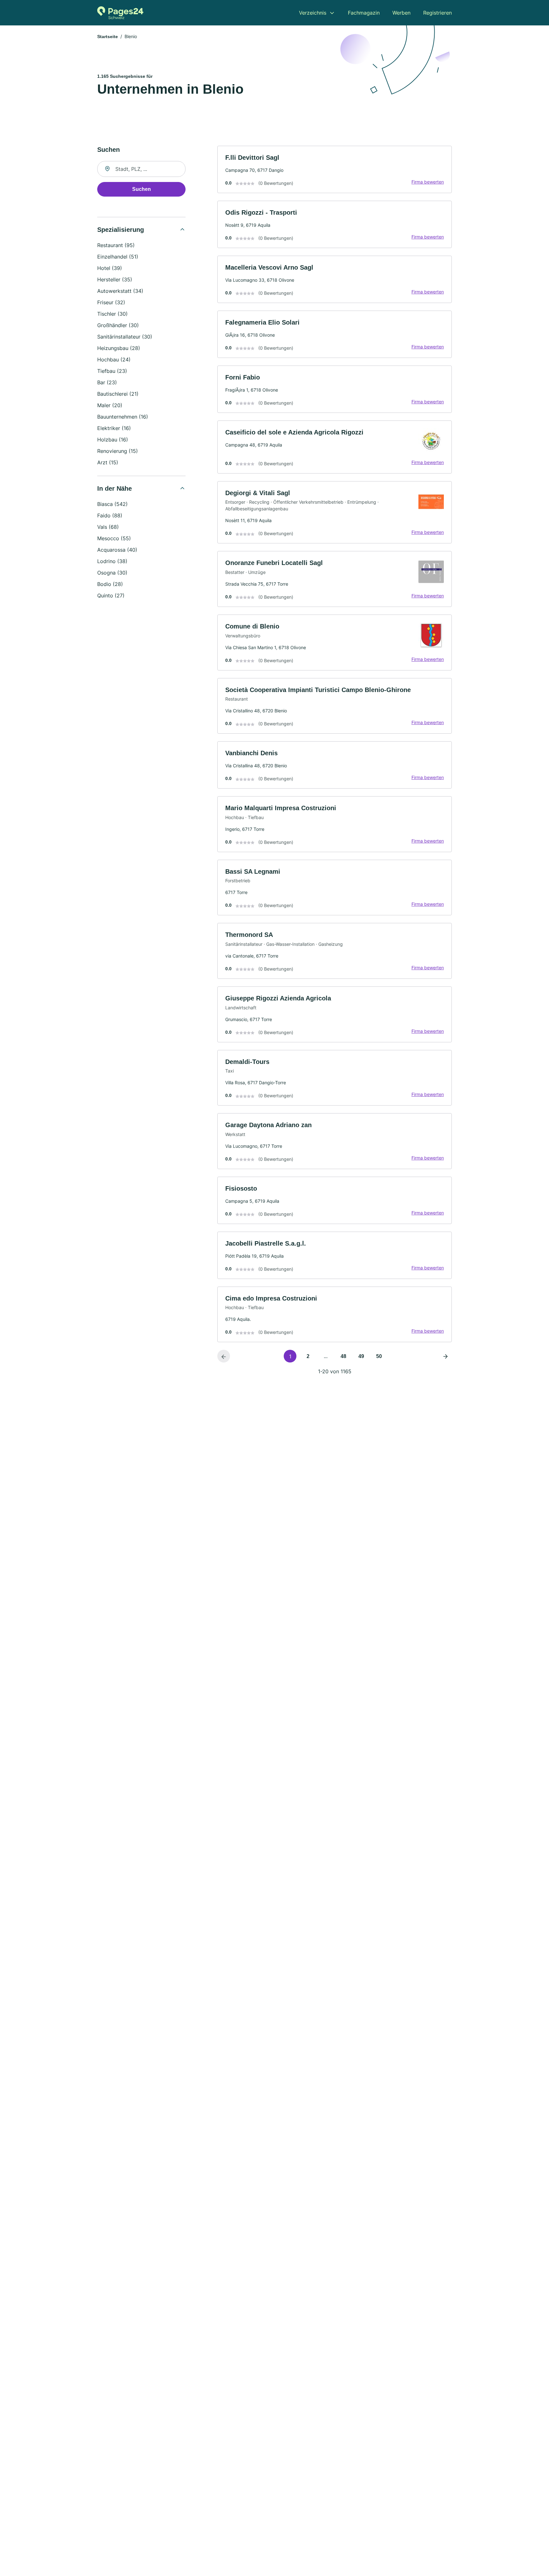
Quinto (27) (111, 595)
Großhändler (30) (118, 325)
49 (361, 1356)
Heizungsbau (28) (119, 348)
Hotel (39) (110, 268)
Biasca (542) (112, 504)
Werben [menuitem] (401, 13)
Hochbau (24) (114, 360)
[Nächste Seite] (445, 1356)
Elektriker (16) (114, 428)
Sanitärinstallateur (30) (125, 337)
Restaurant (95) (116, 245)
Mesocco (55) (114, 538)
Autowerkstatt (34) (120, 291)
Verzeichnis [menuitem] (313, 13)
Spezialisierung (121, 230)
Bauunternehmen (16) (123, 417)
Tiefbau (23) (112, 371)
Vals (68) (108, 527)
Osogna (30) (112, 573)
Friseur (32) (111, 302)
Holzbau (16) (113, 440)
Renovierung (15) (118, 451)
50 (379, 1356)
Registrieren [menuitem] (437, 13)
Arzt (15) (108, 462)
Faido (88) (110, 515)
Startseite (108, 37)
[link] (335, 169)
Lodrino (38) (112, 561)
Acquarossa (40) (117, 550)
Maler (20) (110, 405)
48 (343, 1356)
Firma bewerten (428, 182)
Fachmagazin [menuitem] (364, 13)
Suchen (142, 189)
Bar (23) (107, 382)
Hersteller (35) (115, 279)
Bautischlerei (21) (118, 394)
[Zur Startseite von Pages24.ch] (120, 13)
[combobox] (141, 169)
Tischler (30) (112, 314)
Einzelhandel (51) (118, 257)
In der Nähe (115, 488)
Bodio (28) (110, 584)
